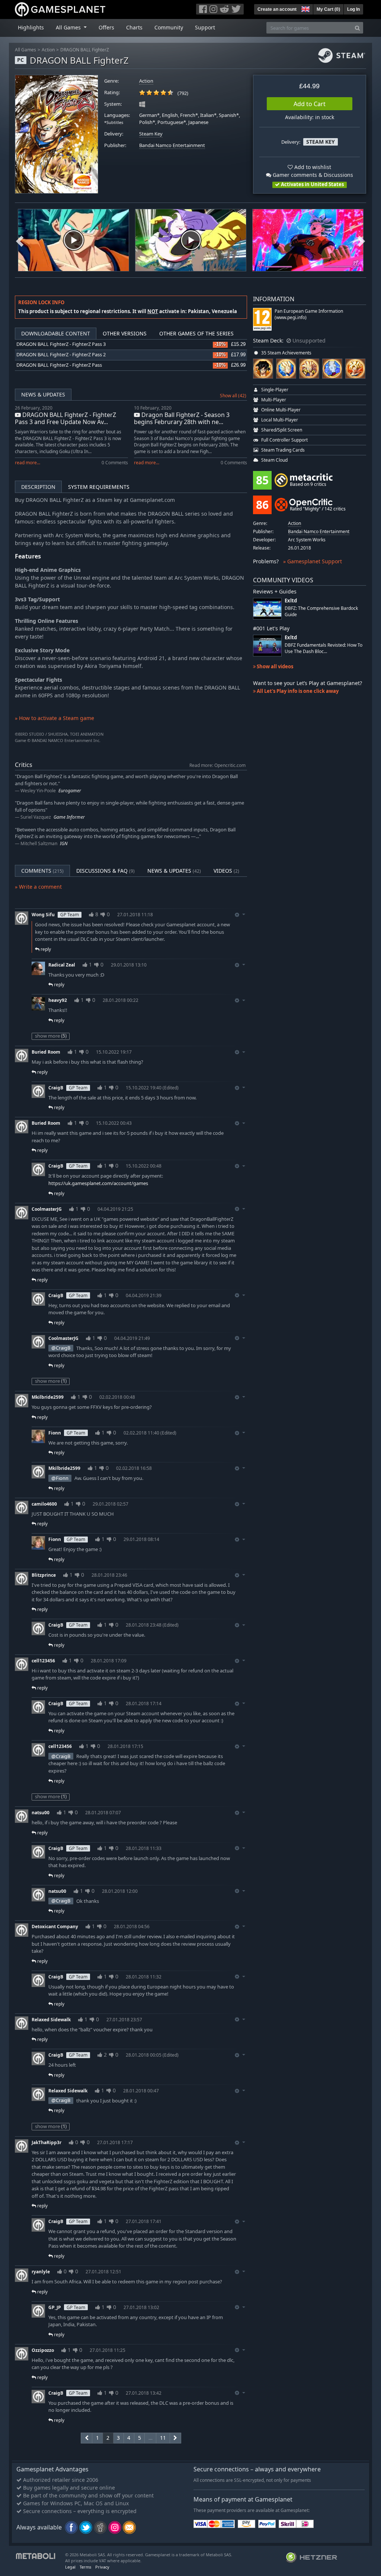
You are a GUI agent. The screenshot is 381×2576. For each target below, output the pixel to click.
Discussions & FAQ (105, 871)
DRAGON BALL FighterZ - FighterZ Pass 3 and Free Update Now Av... (65, 418)
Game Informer (69, 817)
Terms (85, 2567)
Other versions (125, 333)
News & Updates (43, 394)
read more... (28, 463)
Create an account (277, 9)
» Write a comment (38, 887)
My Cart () (328, 9)
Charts (134, 27)
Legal (70, 2567)
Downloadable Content (56, 333)
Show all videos (274, 666)
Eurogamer (70, 791)
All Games (25, 50)
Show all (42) (233, 396)
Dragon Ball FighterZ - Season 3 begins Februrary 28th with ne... (182, 418)
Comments (42, 871)
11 (163, 2438)
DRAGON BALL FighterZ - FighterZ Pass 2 (61, 355)
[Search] (357, 28)
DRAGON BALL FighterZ (85, 50)
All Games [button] (69, 27)
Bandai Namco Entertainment (172, 145)
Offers (106, 27)
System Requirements (99, 487)
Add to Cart (310, 104)
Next (361, 240)
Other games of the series (196, 333)
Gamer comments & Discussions (312, 175)
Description (38, 487)
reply (45, 949)
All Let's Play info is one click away (297, 691)
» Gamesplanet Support (313, 561)
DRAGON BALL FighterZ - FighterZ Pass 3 (61, 344)
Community (169, 27)
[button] (305, 8)
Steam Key (151, 134)
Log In (353, 9)
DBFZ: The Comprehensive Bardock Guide (321, 611)
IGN (64, 843)
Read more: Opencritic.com (217, 765)
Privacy (102, 2567)
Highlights (31, 27)
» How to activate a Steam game (55, 718)
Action (48, 50)
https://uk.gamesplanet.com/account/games (98, 1183)
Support (205, 27)
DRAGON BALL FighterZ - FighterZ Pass (59, 365)
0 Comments (115, 463)
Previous (20, 240)
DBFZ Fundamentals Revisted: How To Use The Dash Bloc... (324, 648)
